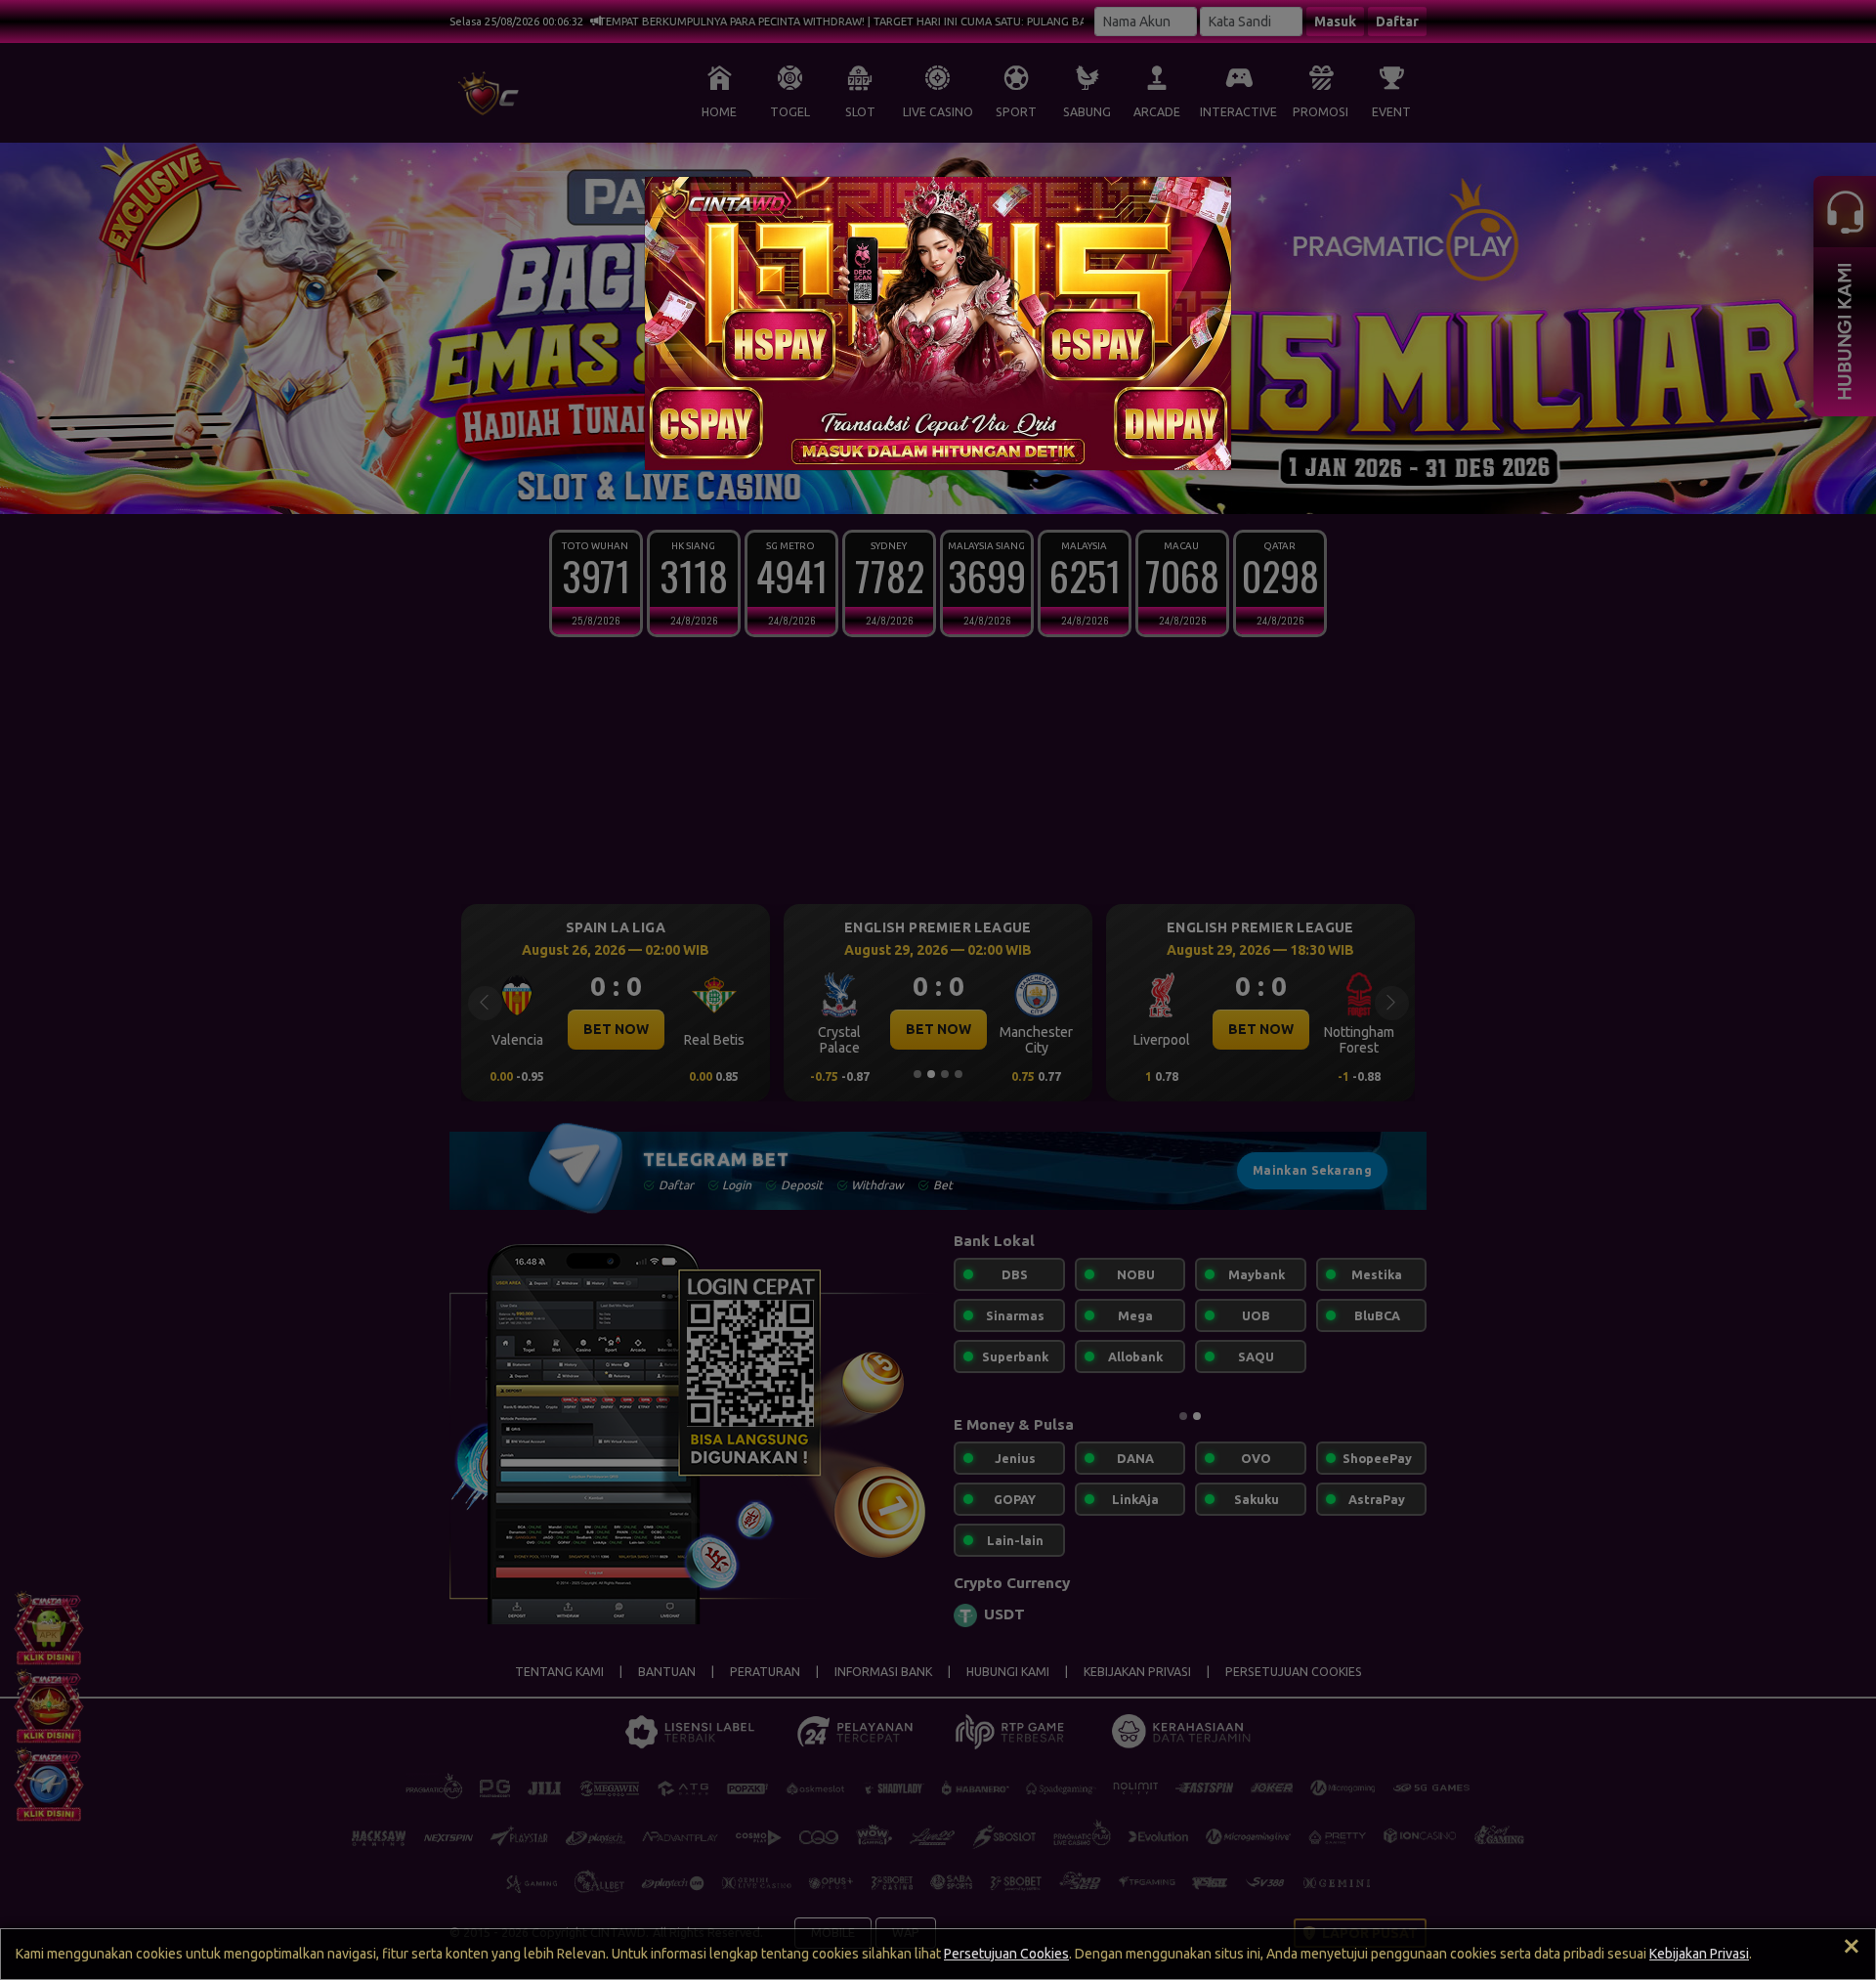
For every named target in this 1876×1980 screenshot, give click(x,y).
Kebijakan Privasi (1699, 1954)
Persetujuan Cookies (1006, 1954)
